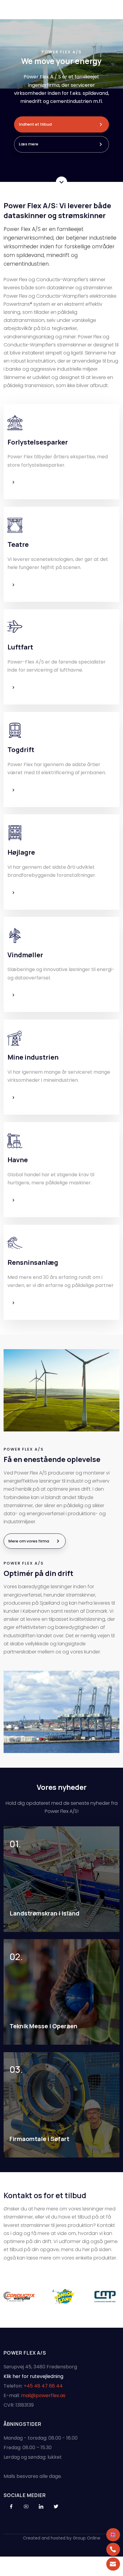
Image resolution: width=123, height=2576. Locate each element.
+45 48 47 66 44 (43, 2386)
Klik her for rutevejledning (33, 2376)
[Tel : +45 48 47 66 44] (113, 2549)
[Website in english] (113, 2535)
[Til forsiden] (61, 9)
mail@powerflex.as (43, 2395)
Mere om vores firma (29, 1541)
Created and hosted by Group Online (62, 2538)
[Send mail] (113, 2564)
